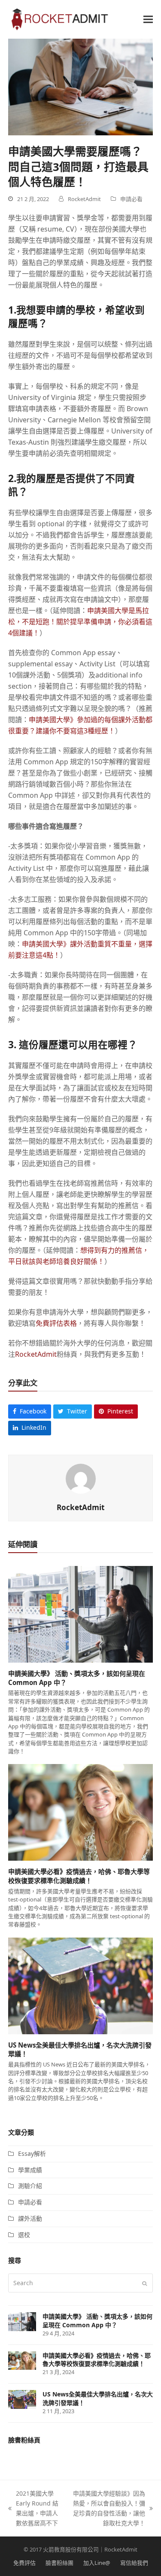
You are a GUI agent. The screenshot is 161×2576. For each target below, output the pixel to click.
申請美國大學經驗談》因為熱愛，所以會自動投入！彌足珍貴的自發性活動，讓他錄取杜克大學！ (108, 2508)
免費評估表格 (56, 1323)
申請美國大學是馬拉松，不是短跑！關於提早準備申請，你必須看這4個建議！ (80, 622)
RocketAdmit (36, 1354)
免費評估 (24, 2563)
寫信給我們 (134, 2563)
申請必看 (131, 199)
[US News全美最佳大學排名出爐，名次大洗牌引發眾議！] (81, 1985)
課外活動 (30, 2218)
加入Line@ (97, 2563)
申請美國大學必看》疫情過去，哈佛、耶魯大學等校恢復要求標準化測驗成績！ (79, 1876)
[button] (148, 19)
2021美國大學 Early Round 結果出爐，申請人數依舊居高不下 (33, 2508)
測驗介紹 (30, 2186)
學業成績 (30, 2170)
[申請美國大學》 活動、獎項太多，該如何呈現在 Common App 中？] (81, 1613)
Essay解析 (32, 2153)
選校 (24, 2235)
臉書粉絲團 (59, 2563)
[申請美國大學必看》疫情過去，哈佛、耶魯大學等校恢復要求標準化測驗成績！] (81, 1812)
